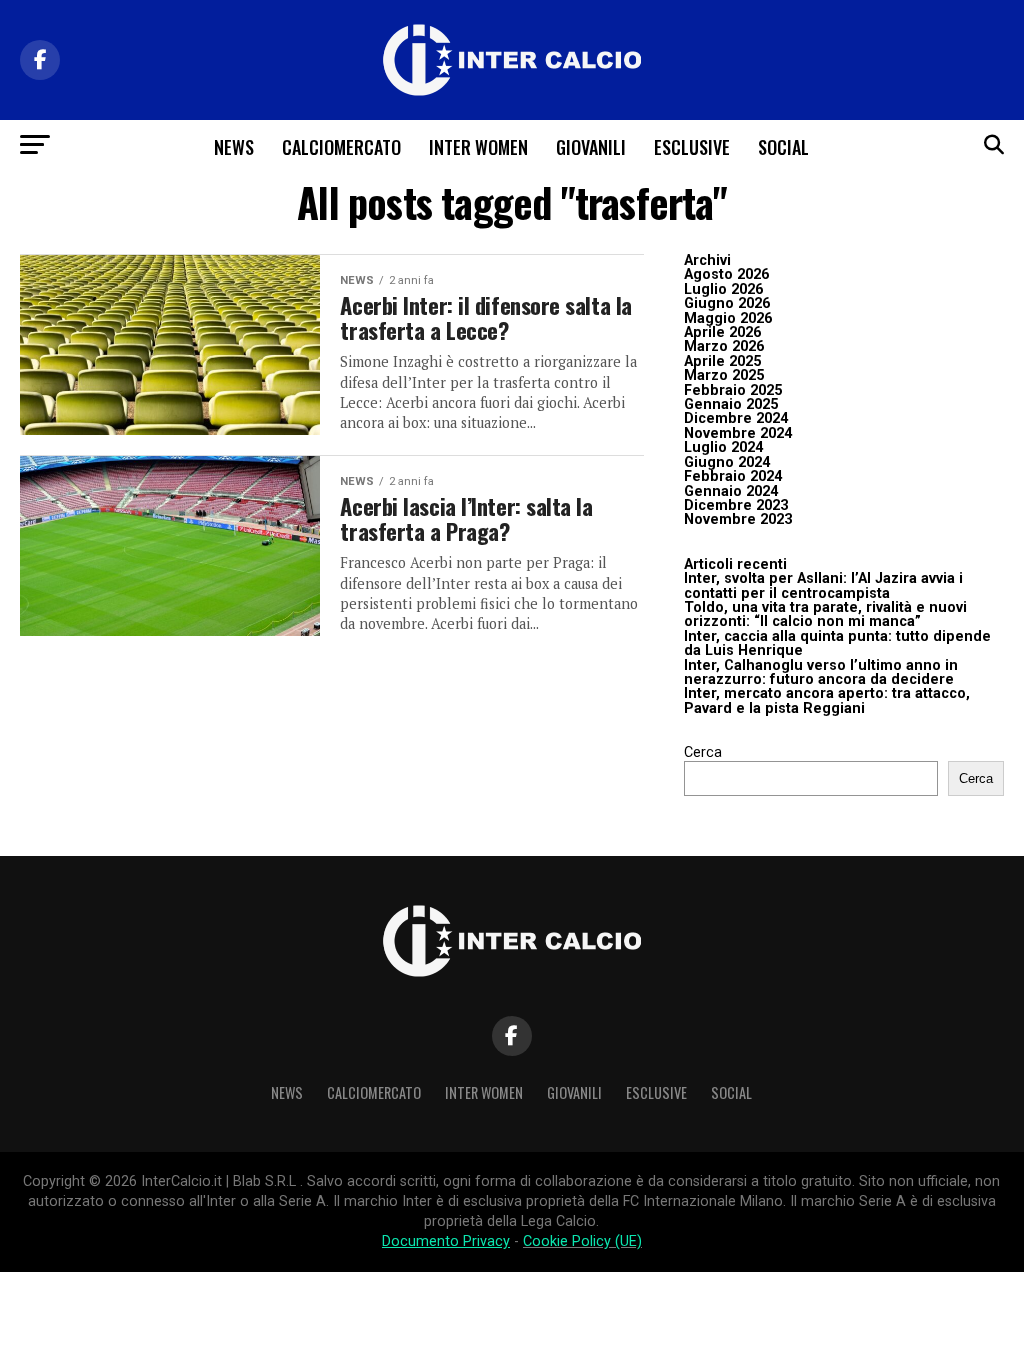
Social (783, 147)
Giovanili (591, 147)
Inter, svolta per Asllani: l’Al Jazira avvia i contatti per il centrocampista (823, 585)
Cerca (703, 752)
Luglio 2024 (723, 447)
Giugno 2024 (727, 462)
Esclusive (692, 147)
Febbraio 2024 (733, 476)
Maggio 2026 (728, 318)
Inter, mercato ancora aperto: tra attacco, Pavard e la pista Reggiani (827, 700)
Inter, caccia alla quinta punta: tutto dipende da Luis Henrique (837, 643)
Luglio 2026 (723, 289)
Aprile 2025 (722, 361)
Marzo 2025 (724, 375)
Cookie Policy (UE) (582, 1241)
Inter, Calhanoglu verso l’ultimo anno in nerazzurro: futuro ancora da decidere (821, 672)
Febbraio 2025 (733, 390)
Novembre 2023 (738, 519)
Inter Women (478, 147)
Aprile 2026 (722, 332)
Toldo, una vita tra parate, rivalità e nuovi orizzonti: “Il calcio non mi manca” (825, 614)
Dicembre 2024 (736, 418)
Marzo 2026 (724, 346)
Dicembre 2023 (736, 505)
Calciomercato (341, 147)
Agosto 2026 (726, 274)
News (234, 147)
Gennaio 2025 (731, 404)
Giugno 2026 (727, 303)
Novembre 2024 (738, 433)
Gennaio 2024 (731, 491)
